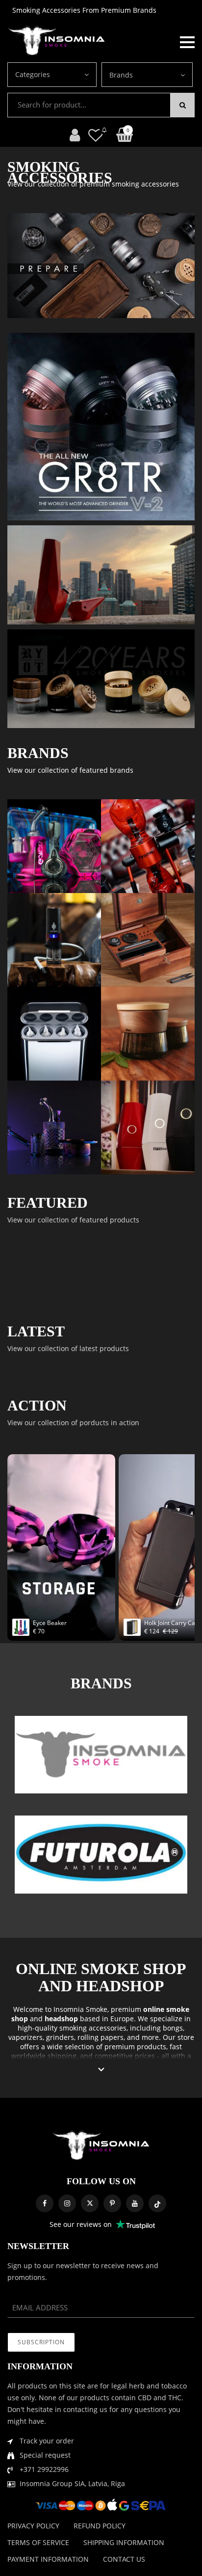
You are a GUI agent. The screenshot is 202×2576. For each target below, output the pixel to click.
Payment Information (48, 2559)
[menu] (187, 41)
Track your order (47, 2441)
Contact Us (124, 2559)
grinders (60, 2037)
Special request (45, 2455)
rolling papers (101, 2037)
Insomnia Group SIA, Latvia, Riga (72, 2483)
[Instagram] (67, 2203)
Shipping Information (124, 2542)
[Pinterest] (112, 2203)
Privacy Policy (33, 2526)
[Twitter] (90, 2203)
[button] (101, 2070)
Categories (33, 74)
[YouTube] (135, 2203)
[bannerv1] (101, 427)
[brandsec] (101, 1755)
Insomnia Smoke (80, 2009)
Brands (121, 75)
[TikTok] (157, 2203)
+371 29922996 (44, 2469)
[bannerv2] (54, 846)
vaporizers (25, 2037)
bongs (173, 2028)
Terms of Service (38, 2542)
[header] (96, 135)
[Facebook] (45, 2203)
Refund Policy (100, 2526)
